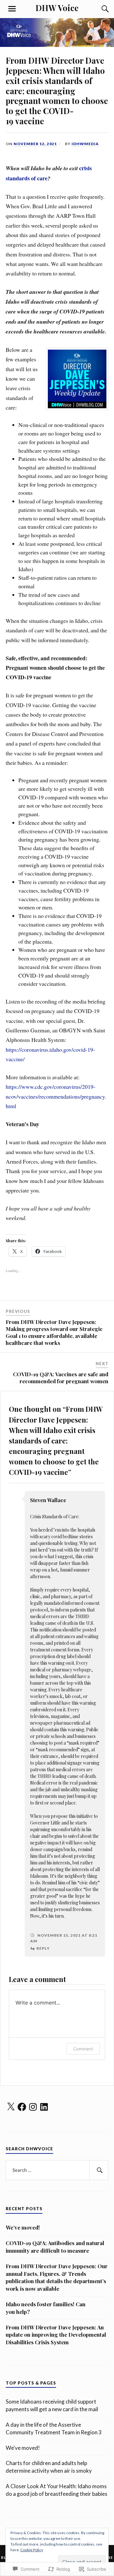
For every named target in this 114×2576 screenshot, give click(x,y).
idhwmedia (85, 144)
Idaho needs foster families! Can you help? (46, 2308)
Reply (43, 1948)
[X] (11, 2107)
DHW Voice (57, 8)
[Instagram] (33, 2107)
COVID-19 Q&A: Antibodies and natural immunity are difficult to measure (55, 2247)
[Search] (99, 9)
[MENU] (12, 9)
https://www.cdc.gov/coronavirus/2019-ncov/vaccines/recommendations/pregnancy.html (56, 1096)
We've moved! (23, 2448)
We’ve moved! (23, 2227)
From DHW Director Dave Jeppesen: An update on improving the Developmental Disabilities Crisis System (56, 2335)
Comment (83, 2049)
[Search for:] (57, 2170)
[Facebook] (22, 2107)
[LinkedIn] (44, 2107)
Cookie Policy (32, 2550)
